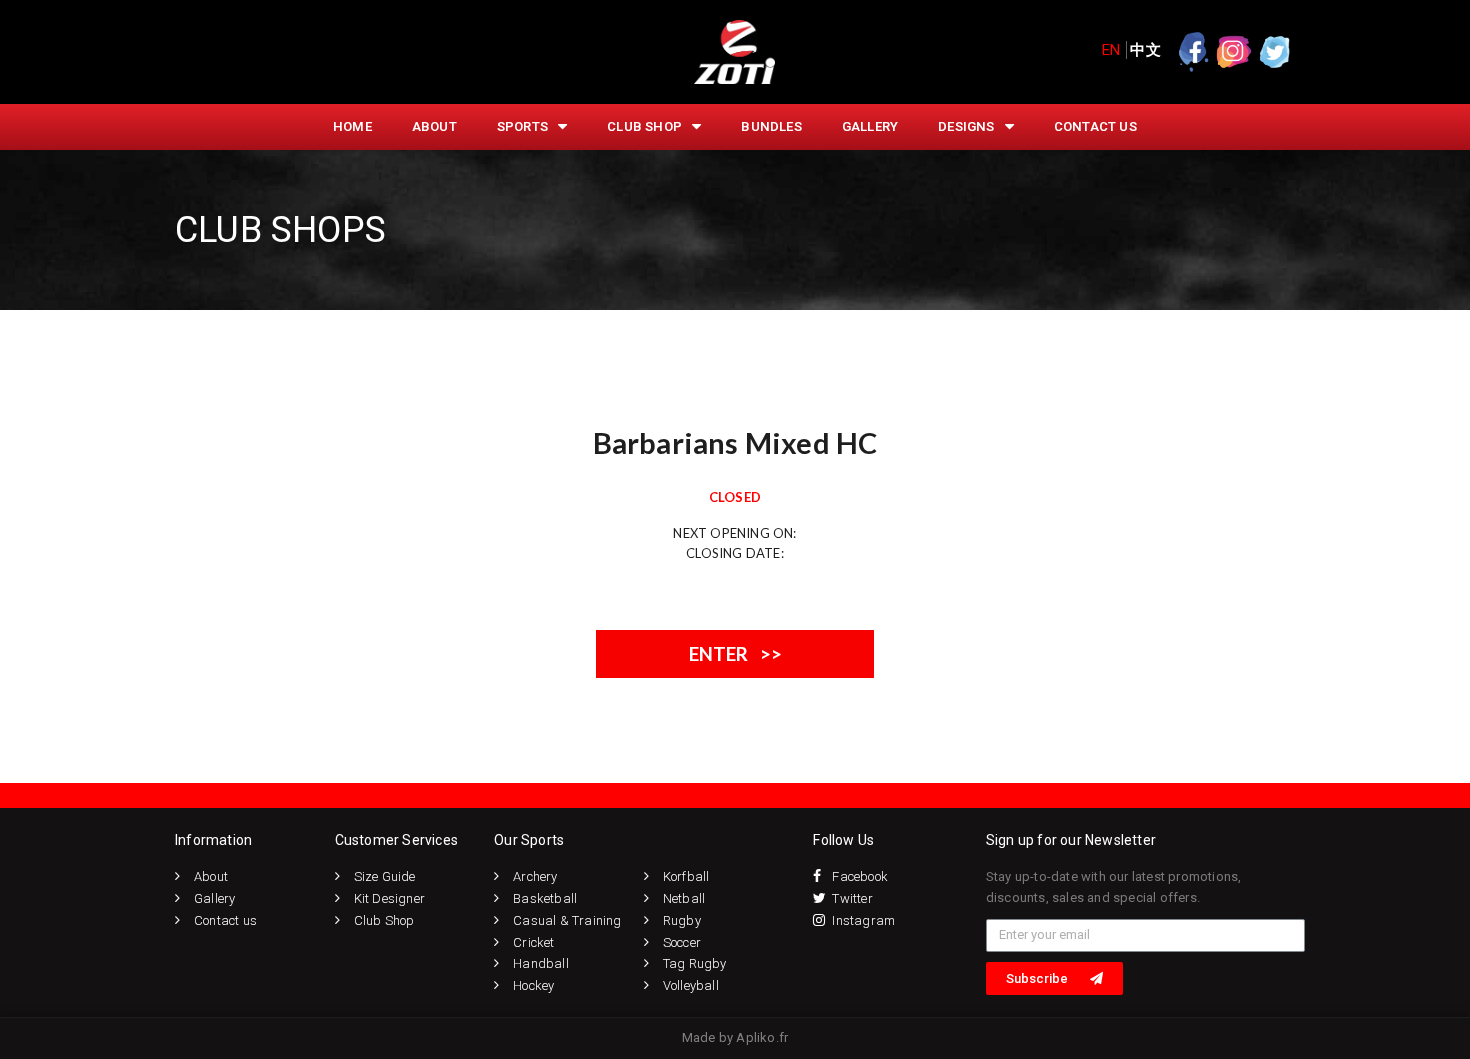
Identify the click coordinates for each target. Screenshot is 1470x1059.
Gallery (870, 126)
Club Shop (644, 126)
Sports (522, 126)
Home (352, 126)
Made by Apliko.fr (735, 1037)
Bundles (771, 126)
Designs (966, 126)
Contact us (1095, 126)
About (434, 126)
